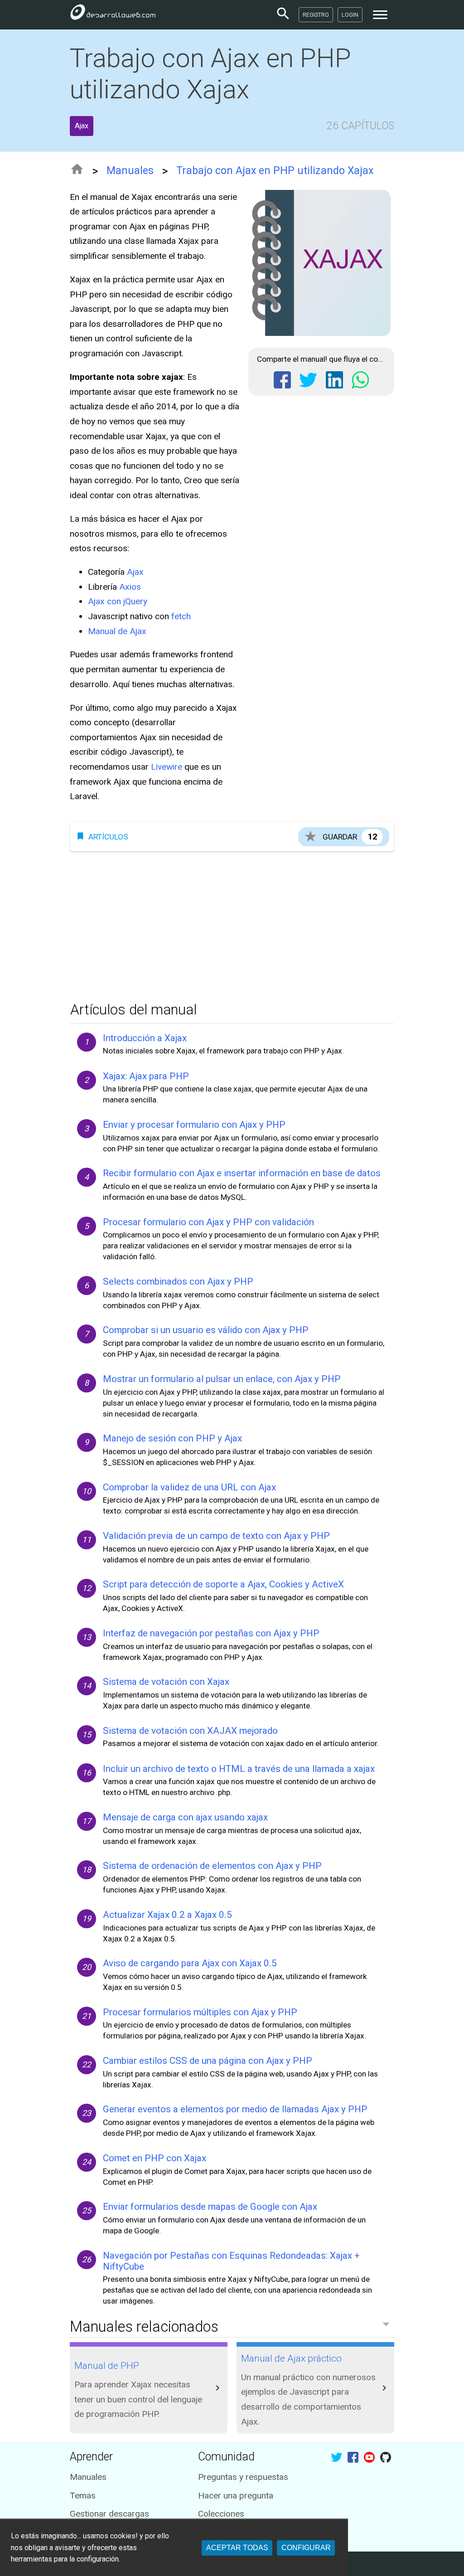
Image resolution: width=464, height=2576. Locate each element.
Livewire (167, 767)
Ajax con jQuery (118, 601)
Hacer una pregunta (236, 2496)
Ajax (135, 572)
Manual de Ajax (117, 631)
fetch (181, 616)
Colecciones (221, 2514)
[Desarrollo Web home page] (113, 15)
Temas (83, 2496)
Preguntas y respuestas (243, 2477)
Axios (130, 587)
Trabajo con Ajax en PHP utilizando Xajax (275, 171)
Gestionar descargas (109, 2514)
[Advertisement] (232, 924)
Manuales (130, 171)
